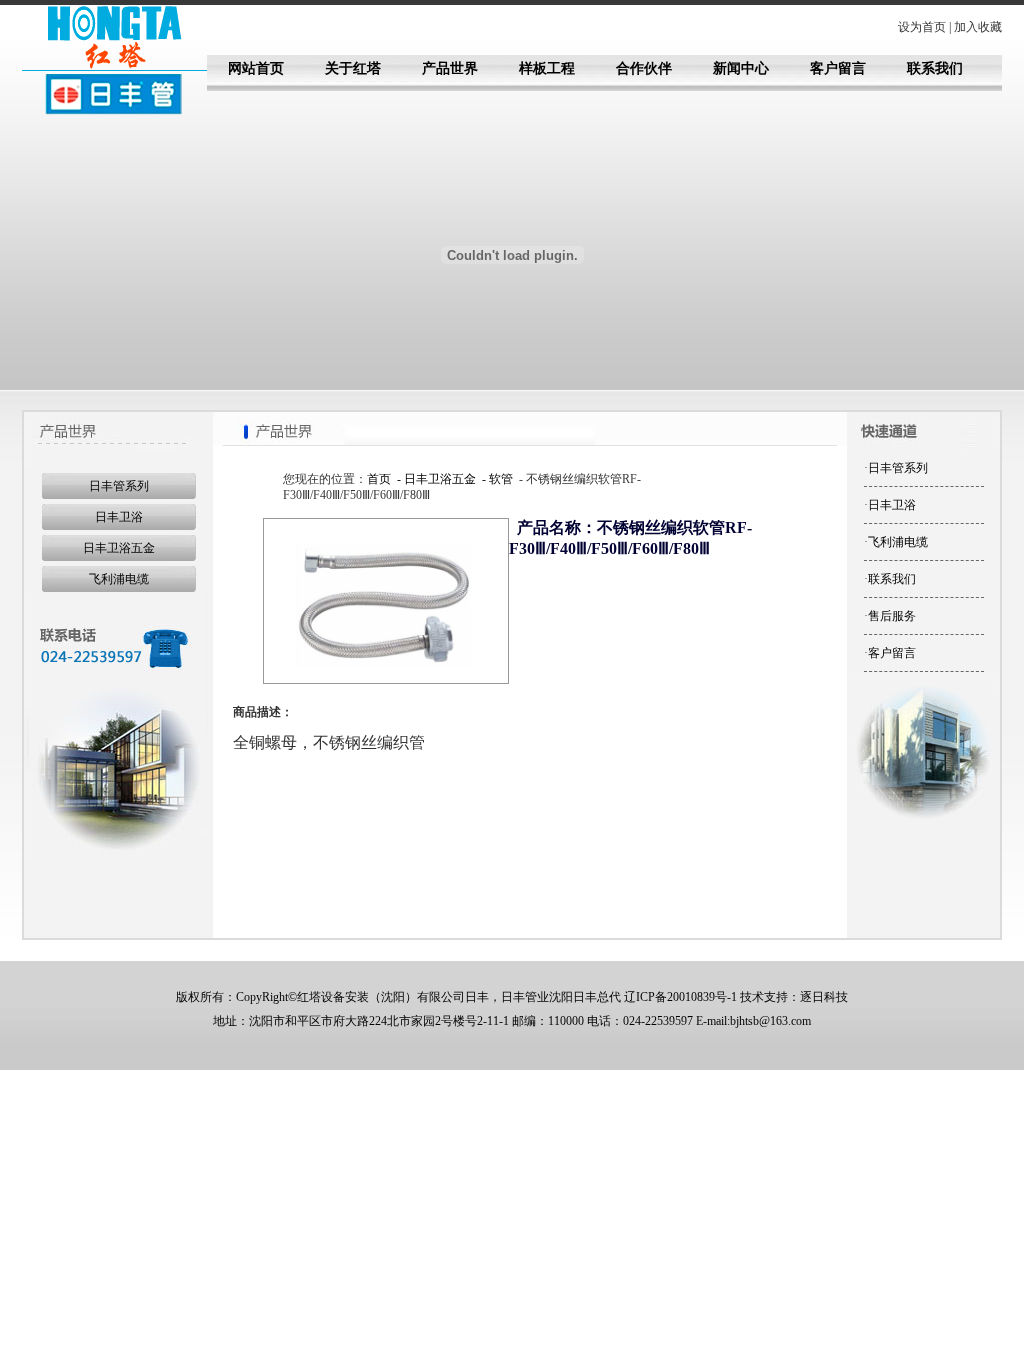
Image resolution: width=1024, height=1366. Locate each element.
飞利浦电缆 (119, 579)
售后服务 (892, 616)
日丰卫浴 (119, 517)
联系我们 (935, 68)
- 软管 (496, 479)
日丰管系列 (119, 486)
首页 (379, 479)
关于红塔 (353, 68)
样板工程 (547, 68)
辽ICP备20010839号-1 (680, 997)
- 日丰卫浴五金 (435, 479)
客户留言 (838, 68)
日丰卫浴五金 (119, 548)
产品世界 (450, 68)
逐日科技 (824, 997)
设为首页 (922, 27)
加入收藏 (978, 27)
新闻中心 (741, 68)
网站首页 (256, 68)
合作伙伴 (644, 68)
